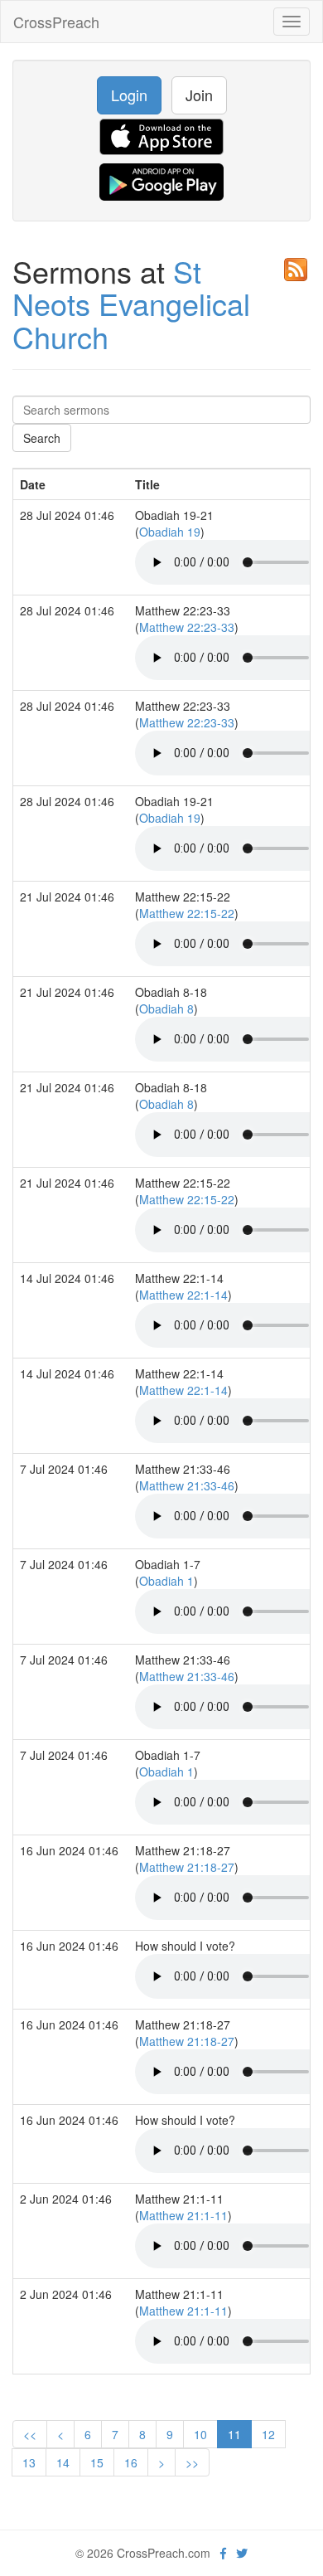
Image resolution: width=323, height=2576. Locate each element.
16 (131, 2462)
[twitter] (242, 2553)
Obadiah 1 (166, 1581)
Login (129, 95)
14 (63, 2462)
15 (97, 2462)
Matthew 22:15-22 (187, 913)
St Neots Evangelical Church (131, 304)
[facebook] (223, 2553)
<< (30, 2434)
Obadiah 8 (166, 1009)
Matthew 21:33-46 (187, 1485)
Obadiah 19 (170, 532)
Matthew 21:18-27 (187, 1867)
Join (199, 95)
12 (268, 2434)
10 (200, 2434)
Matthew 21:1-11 (183, 2215)
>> (192, 2462)
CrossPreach (56, 22)
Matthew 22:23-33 (187, 627)
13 (29, 2462)
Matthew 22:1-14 (183, 1295)
